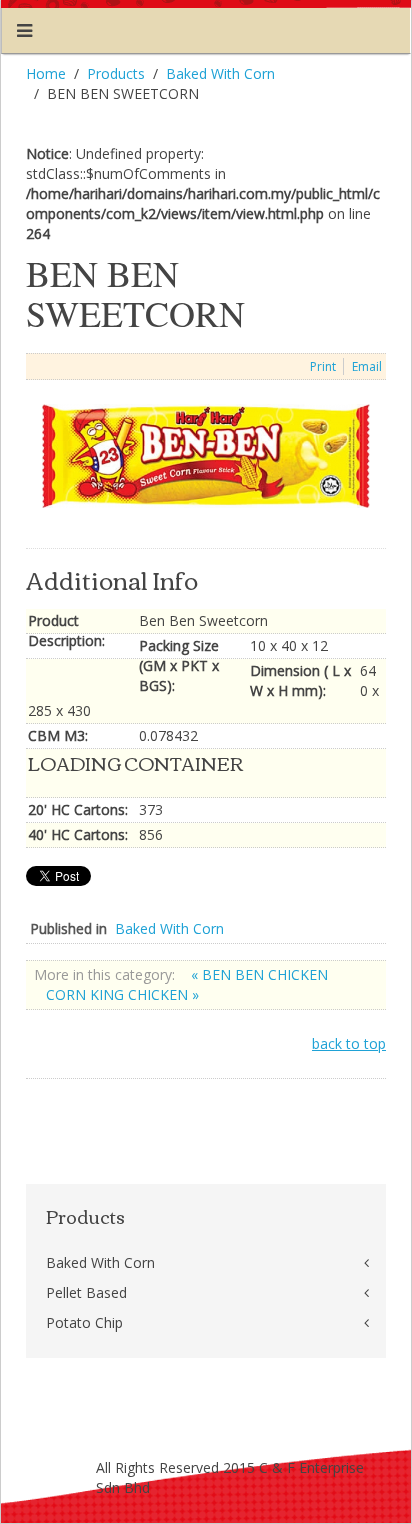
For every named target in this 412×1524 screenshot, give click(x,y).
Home (46, 73)
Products (116, 73)
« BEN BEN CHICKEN (259, 974)
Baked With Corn (220, 73)
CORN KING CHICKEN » (122, 994)
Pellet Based (86, 1292)
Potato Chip (84, 1322)
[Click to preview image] (206, 454)
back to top (349, 1043)
